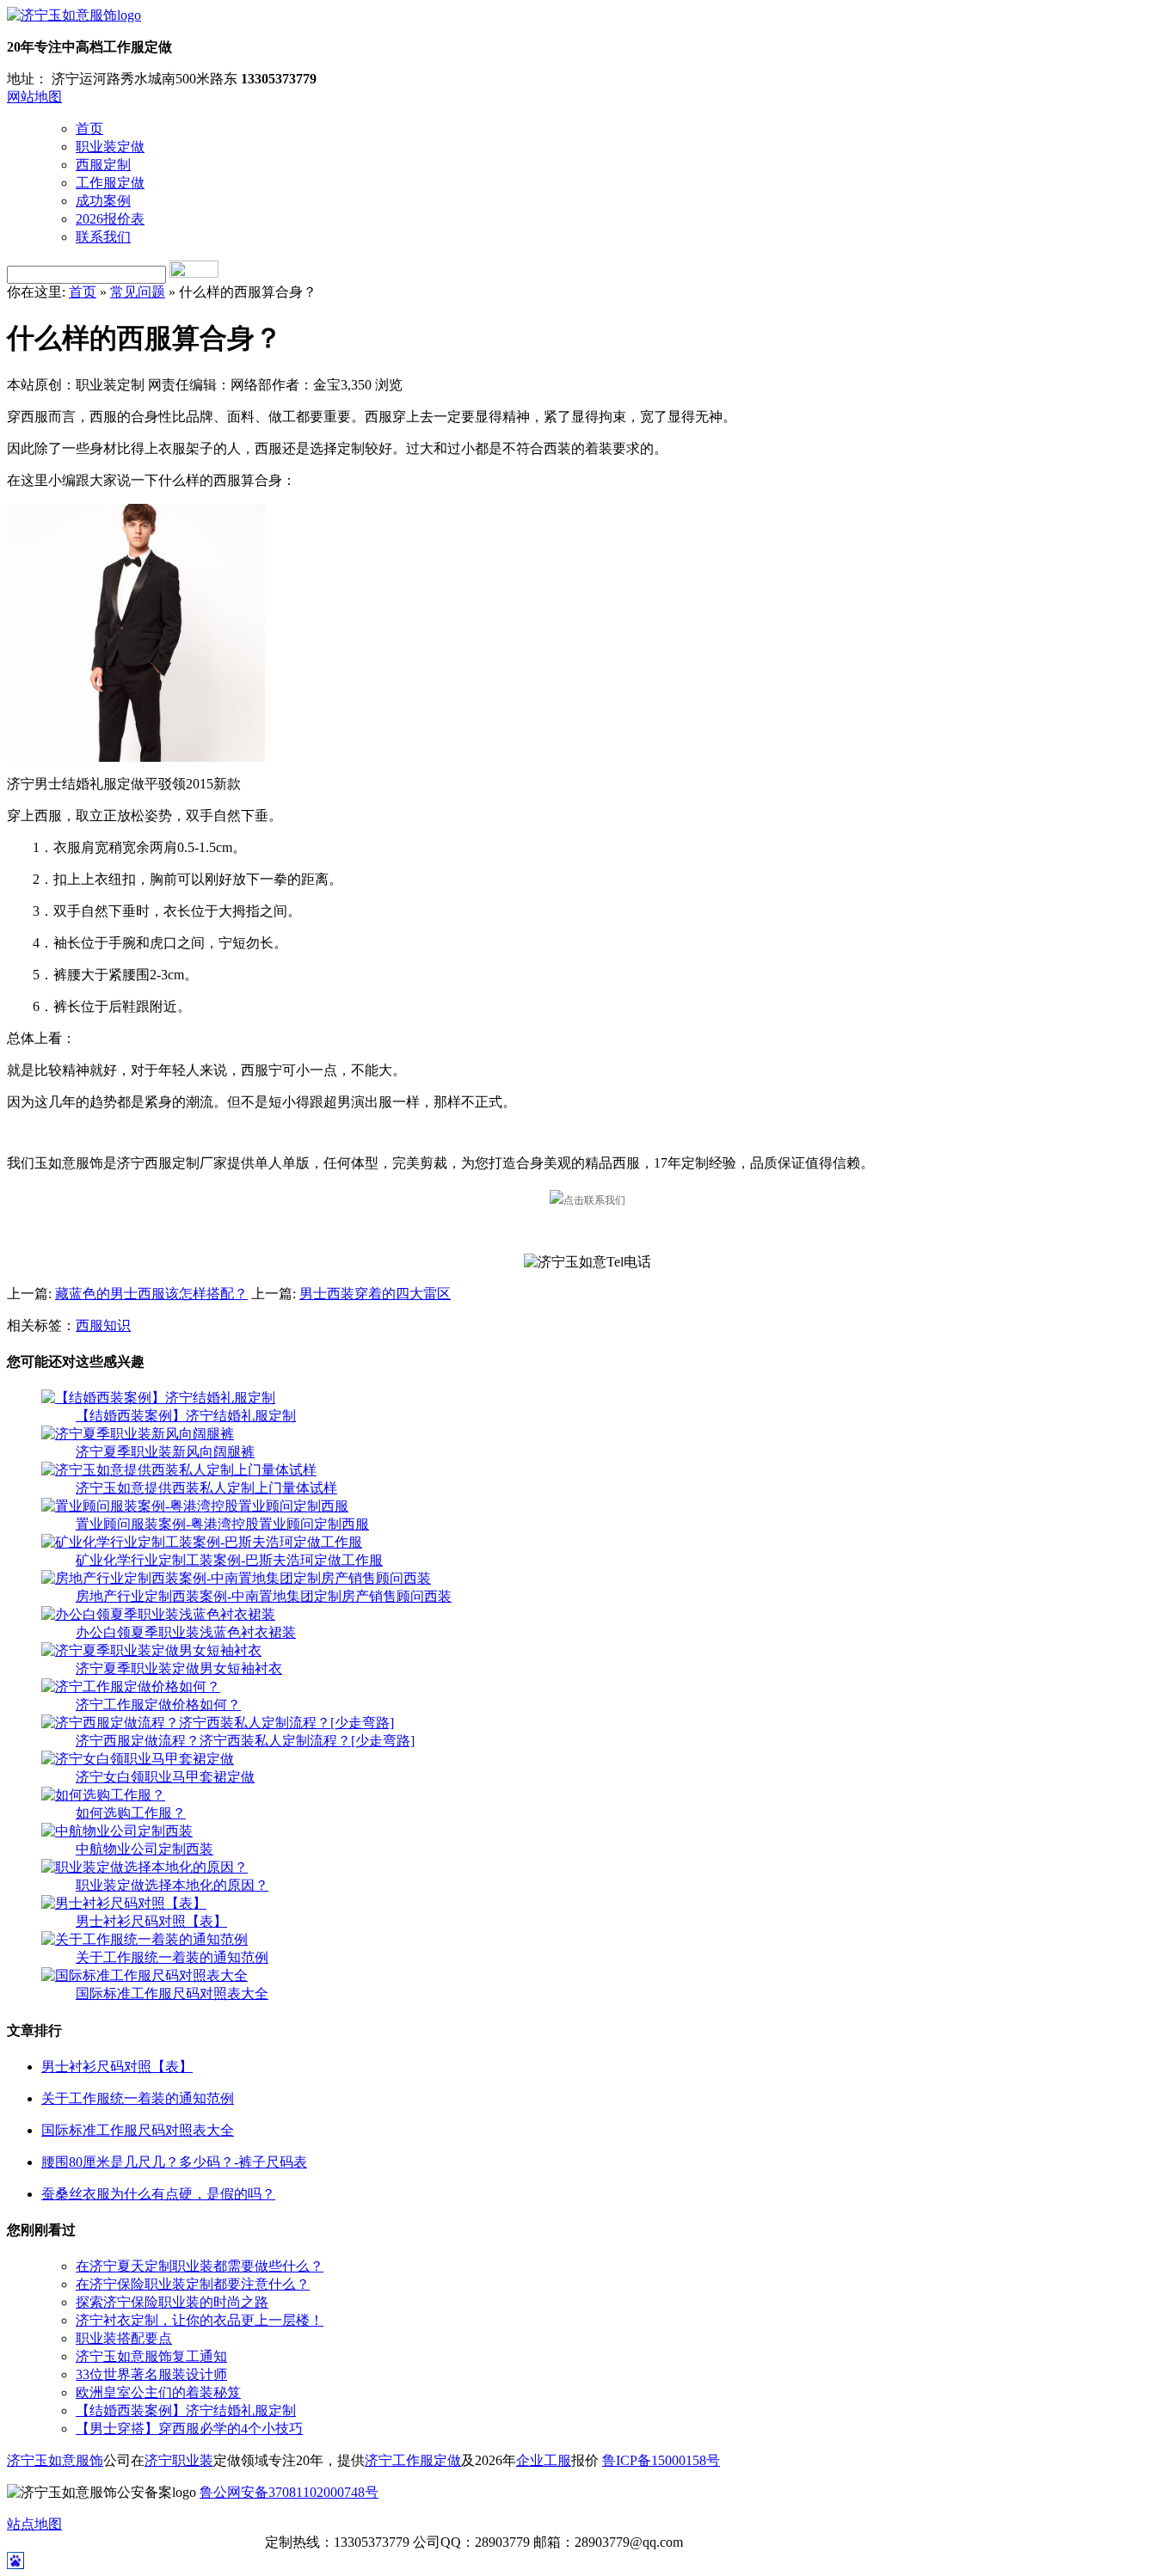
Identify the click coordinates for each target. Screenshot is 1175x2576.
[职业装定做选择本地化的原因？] (145, 1867)
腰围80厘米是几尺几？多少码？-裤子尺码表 (174, 2162)
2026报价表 (110, 219)
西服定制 (103, 165)
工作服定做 (110, 183)
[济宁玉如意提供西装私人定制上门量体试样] (179, 1470)
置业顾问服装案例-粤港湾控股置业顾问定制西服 (222, 1524)
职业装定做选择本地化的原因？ (172, 1885)
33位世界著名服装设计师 (151, 2374)
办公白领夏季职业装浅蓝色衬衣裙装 (186, 1632)
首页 (89, 129)
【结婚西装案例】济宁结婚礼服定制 (186, 1416)
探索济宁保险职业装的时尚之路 (172, 2302)
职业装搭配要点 (124, 2338)
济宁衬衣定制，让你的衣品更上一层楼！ (200, 2320)
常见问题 (138, 292)
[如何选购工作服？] (103, 1795)
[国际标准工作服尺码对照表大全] (145, 1975)
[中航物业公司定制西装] (117, 1831)
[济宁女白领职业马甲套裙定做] (138, 1759)
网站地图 (34, 97)
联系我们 (103, 237)
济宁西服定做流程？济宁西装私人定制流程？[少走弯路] (245, 1741)
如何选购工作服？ (131, 1813)
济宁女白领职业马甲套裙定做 (165, 1777)
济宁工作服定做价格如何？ (158, 1705)
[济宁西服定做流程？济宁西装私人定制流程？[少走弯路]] (218, 1723)
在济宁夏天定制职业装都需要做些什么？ (200, 2266)
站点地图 (34, 2524)
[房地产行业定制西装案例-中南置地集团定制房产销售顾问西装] (236, 1578)
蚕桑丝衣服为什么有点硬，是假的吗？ (158, 2194)
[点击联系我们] (587, 1200)
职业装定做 (110, 147)
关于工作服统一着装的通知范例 (172, 1957)
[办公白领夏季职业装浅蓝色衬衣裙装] (158, 1614)
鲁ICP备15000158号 (661, 2460)
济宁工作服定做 (413, 2460)
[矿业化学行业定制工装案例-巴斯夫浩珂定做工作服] (202, 1542)
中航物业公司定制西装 (145, 1849)
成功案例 (103, 201)
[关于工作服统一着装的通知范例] (145, 1939)
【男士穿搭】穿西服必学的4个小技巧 (189, 2429)
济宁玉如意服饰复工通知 (151, 2356)
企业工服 (544, 2460)
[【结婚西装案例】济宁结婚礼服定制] (158, 1398)
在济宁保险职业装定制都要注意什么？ (193, 2284)
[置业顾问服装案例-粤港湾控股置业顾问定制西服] (195, 1506)
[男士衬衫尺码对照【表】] (124, 1903)
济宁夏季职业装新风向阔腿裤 (165, 1452)
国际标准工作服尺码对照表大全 (172, 1993)
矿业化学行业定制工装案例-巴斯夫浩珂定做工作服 (229, 1560)
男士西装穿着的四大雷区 (375, 1294)
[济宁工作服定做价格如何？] (131, 1687)
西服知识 (103, 1325)
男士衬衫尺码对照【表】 (151, 1921)
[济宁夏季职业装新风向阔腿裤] (138, 1434)
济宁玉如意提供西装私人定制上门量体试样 (206, 1488)
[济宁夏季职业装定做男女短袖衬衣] (151, 1650)
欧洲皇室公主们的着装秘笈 (158, 2392)
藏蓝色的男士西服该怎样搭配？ (151, 1294)
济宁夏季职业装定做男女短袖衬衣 (179, 1668)
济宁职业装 (179, 2460)
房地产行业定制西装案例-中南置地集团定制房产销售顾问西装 (264, 1596)
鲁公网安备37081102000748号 (289, 2492)
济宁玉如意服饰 (55, 2460)
